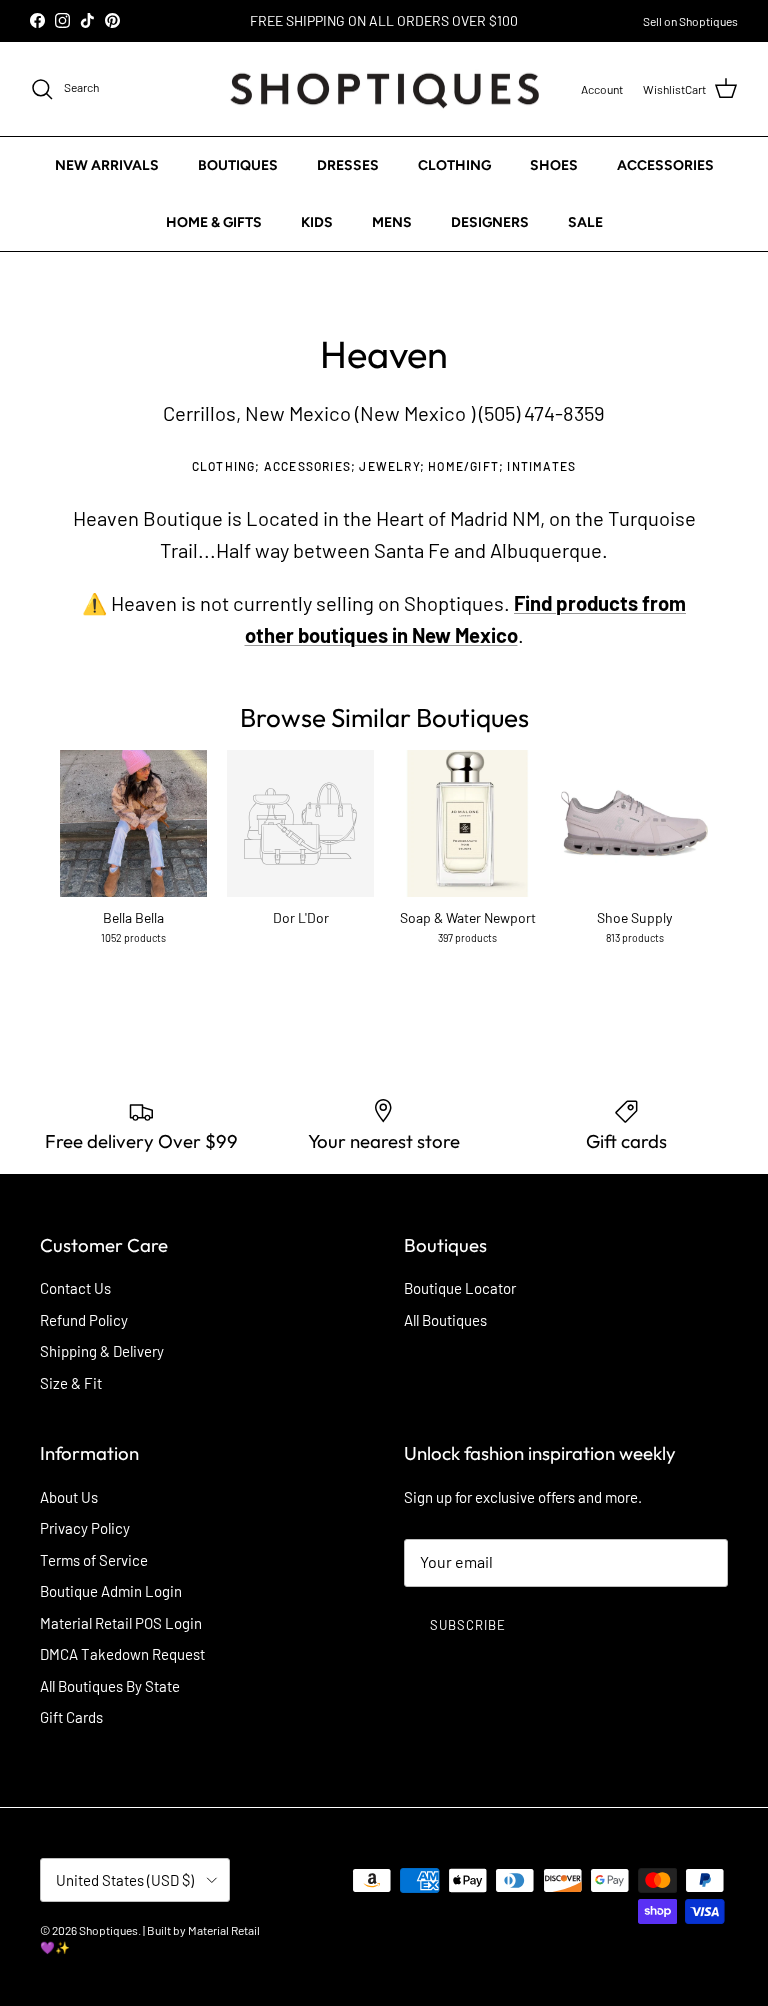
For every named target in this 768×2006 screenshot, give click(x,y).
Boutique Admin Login (111, 1591)
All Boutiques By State (110, 1686)
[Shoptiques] (384, 89)
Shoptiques (108, 1930)
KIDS (317, 222)
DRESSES (348, 165)
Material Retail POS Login (121, 1623)
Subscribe (468, 1625)
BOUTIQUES (238, 165)
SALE (585, 222)
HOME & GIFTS (214, 222)
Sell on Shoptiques (690, 21)
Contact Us (75, 1288)
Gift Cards (71, 1717)
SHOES (554, 165)
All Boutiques (445, 1320)
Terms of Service (94, 1560)
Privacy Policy (85, 1528)
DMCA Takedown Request (122, 1654)
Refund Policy (84, 1320)
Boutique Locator (460, 1288)
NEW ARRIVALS (107, 165)
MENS (392, 222)
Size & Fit (71, 1383)
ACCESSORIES (665, 165)
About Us (69, 1497)
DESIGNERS (490, 222)
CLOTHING (454, 165)
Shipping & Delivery (102, 1351)
